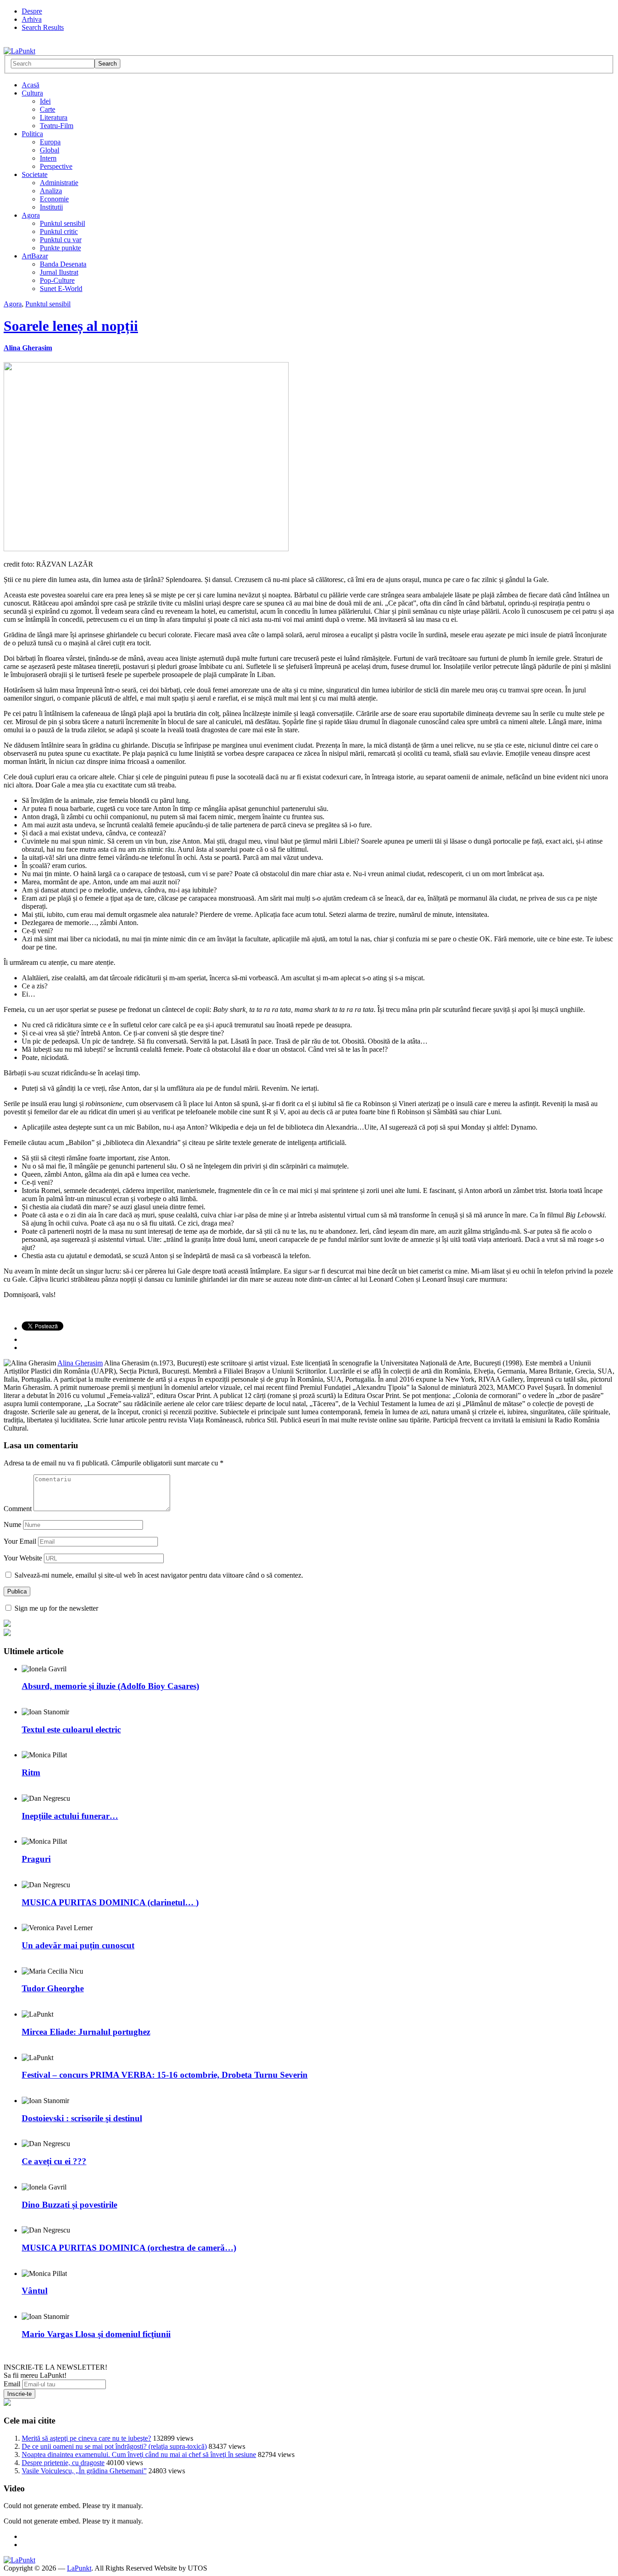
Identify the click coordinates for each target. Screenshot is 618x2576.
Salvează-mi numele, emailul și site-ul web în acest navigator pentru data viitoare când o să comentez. (159, 1575)
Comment (18, 1509)
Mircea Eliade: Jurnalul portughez (86, 2032)
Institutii (51, 207)
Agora (31, 215)
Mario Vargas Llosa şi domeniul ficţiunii (96, 2334)
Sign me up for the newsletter (55, 1608)
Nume (12, 1524)
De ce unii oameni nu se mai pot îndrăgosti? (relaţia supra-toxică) (114, 2446)
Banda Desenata (63, 264)
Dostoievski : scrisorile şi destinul (82, 2118)
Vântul (35, 2291)
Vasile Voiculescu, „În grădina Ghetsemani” (84, 2471)
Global (50, 150)
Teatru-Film (57, 126)
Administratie (59, 183)
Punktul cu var (61, 240)
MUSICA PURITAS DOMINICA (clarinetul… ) (110, 1902)
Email (12, 2384)
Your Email (20, 1541)
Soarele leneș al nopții (71, 326)
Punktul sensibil (62, 223)
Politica (32, 134)
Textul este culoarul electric (71, 1729)
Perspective (56, 166)
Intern (48, 158)
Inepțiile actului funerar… (70, 1816)
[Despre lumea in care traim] (19, 51)
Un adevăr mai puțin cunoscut (78, 1945)
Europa (50, 142)
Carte (48, 109)
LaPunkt (79, 2568)
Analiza (51, 191)
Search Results (43, 27)
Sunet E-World (61, 289)
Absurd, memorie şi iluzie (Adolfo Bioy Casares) (110, 1686)
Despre (32, 11)
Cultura (32, 93)
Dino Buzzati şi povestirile (69, 2205)
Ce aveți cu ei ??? (54, 2161)
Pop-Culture (57, 280)
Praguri (36, 1859)
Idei (45, 101)
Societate (35, 174)
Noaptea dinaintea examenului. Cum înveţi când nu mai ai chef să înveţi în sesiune (139, 2454)
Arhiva (32, 19)
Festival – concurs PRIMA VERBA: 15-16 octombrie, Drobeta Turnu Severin (165, 2075)
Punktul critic (59, 231)
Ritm (31, 1772)
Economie (54, 199)
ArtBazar (35, 256)
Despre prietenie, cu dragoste (63, 2463)
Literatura (54, 117)
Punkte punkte (60, 248)
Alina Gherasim (28, 348)
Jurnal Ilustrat (59, 272)
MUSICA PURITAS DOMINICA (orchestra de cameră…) (129, 2248)
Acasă (31, 85)
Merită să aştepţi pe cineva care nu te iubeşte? (86, 2438)
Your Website (23, 1558)
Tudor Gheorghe (53, 1988)
